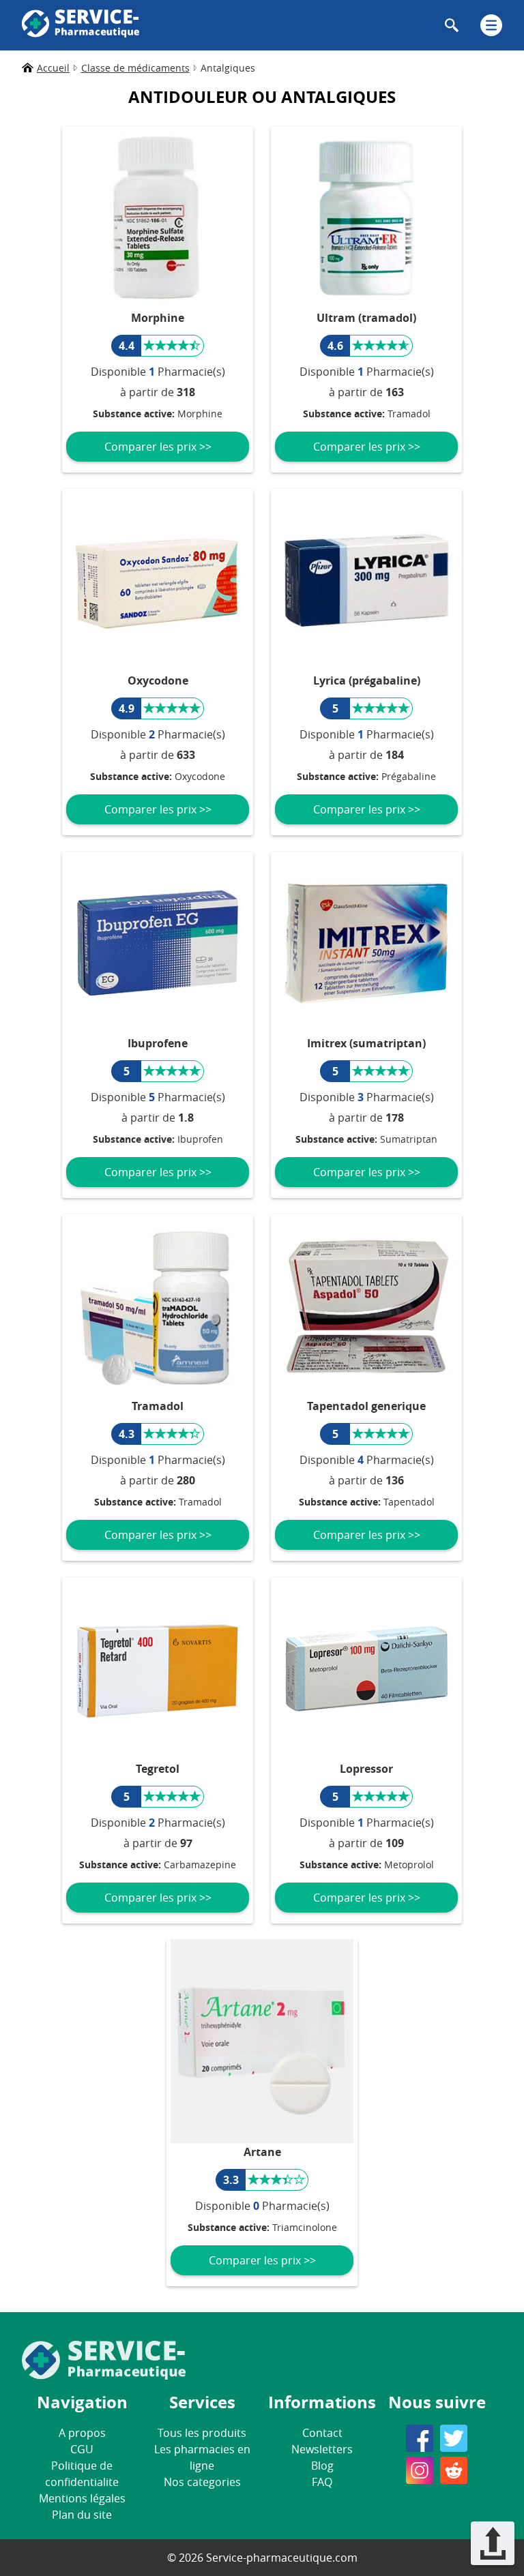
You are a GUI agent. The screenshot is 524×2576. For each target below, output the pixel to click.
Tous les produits (202, 2433)
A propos (82, 2433)
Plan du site (82, 2515)
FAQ (322, 2482)
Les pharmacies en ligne (202, 2457)
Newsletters (322, 2449)
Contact (322, 2433)
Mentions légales (82, 2498)
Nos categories (202, 2482)
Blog (322, 2466)
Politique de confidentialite (82, 2474)
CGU (82, 2449)
